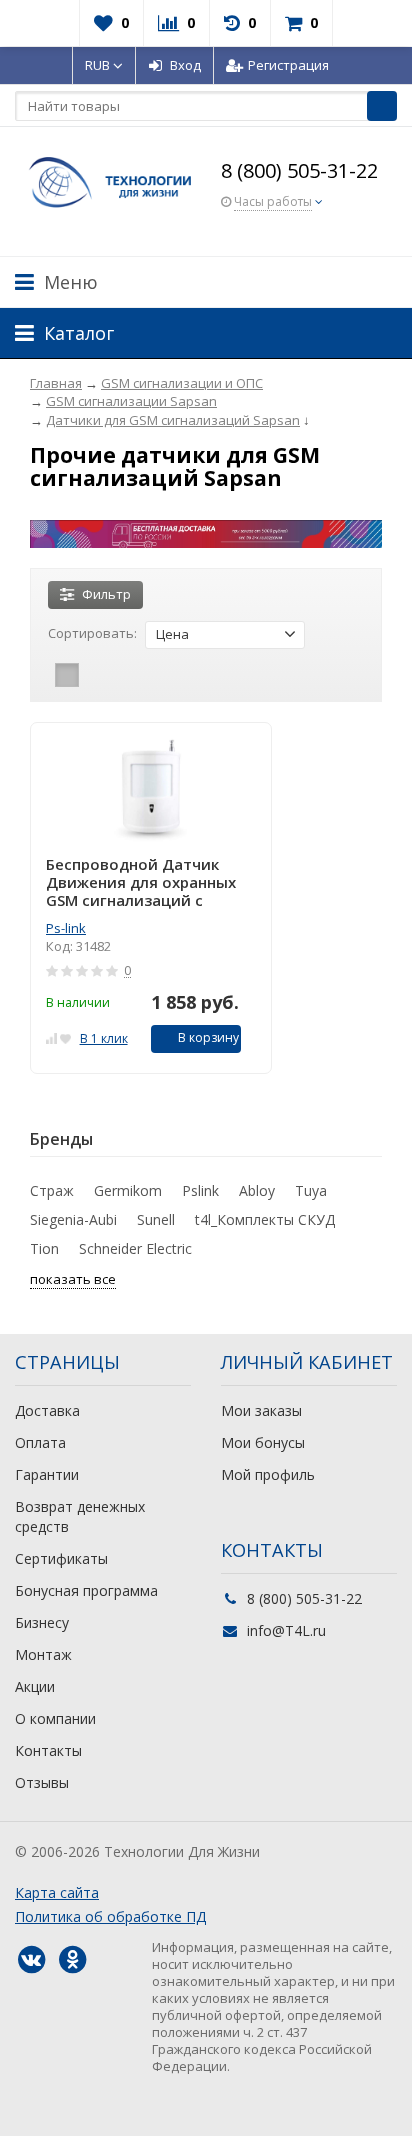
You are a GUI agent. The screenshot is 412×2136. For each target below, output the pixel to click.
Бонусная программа (86, 1590)
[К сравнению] (51, 1036)
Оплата (40, 1442)
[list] (98, 675)
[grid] (67, 675)
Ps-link (66, 928)
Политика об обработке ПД (110, 1916)
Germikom (128, 1190)
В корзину (208, 1037)
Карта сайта (57, 1892)
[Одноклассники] (72, 1960)
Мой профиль (268, 1474)
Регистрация (288, 65)
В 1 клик (104, 1038)
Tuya (311, 1190)
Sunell (156, 1219)
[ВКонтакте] (31, 1960)
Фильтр (106, 594)
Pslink (200, 1190)
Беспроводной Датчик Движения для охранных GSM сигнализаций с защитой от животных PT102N (141, 882)
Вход (185, 65)
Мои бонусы (263, 1442)
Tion (44, 1248)
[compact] (129, 675)
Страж (52, 1190)
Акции (35, 1686)
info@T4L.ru (286, 1630)
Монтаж (43, 1654)
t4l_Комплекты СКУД (265, 1219)
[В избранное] (65, 1036)
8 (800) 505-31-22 (299, 170)
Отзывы (42, 1782)
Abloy (257, 1190)
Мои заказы (261, 1410)
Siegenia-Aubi (73, 1219)
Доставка (47, 1410)
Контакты (48, 1750)
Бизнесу (42, 1622)
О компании (55, 1718)
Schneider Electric (135, 1248)
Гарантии (47, 1474)
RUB (99, 65)
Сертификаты (61, 1558)
